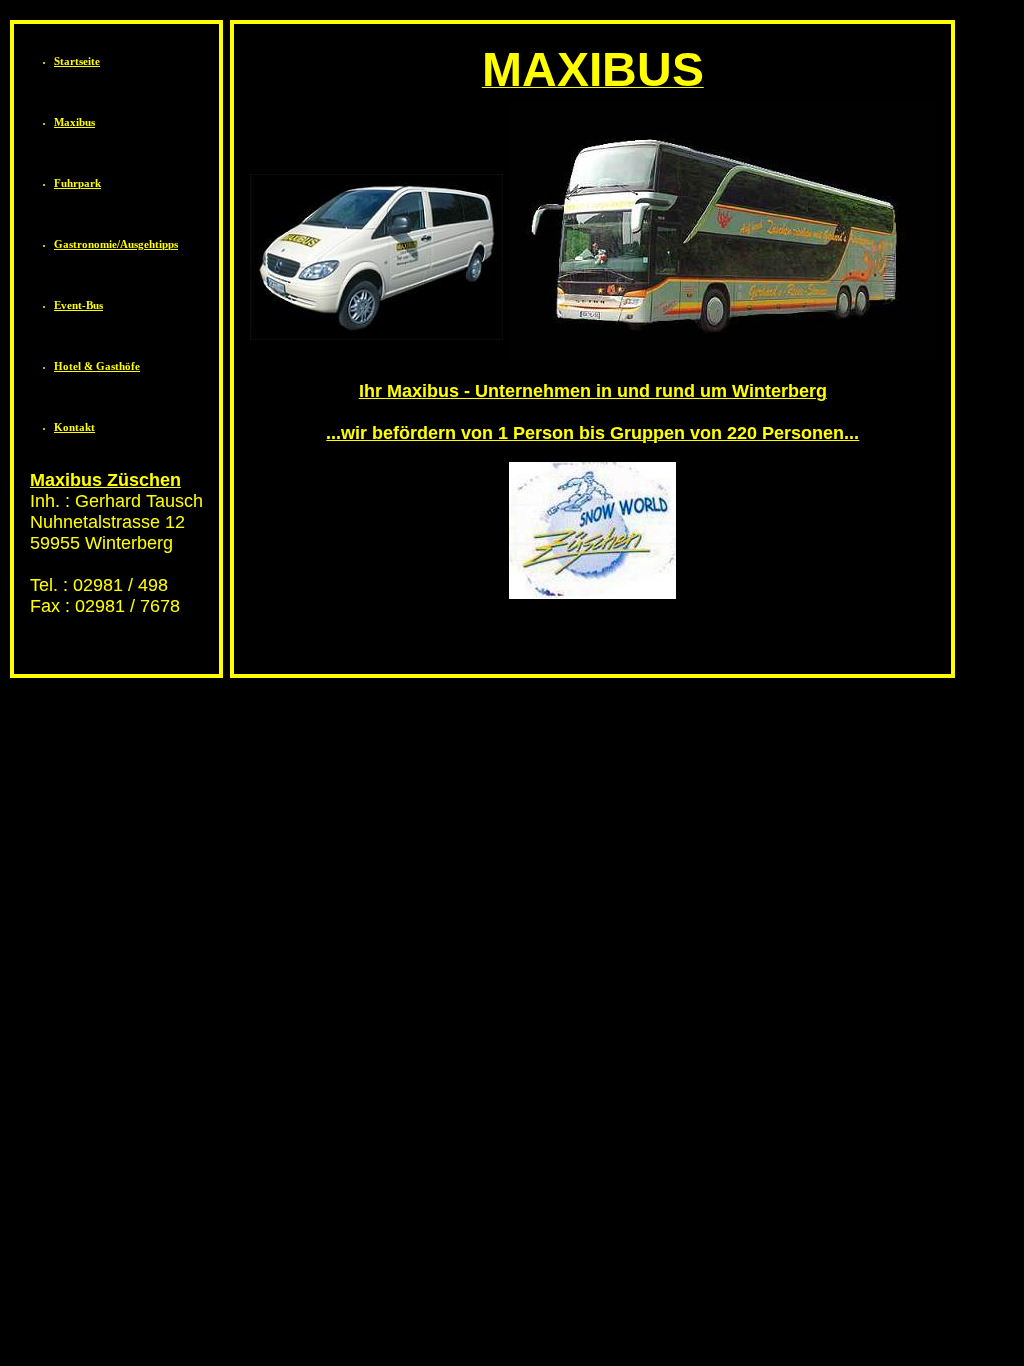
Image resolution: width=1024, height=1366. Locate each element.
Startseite (77, 61)
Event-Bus (78, 305)
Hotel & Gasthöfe (97, 366)
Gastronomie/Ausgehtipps (116, 244)
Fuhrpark (77, 183)
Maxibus (74, 122)
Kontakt (74, 427)
